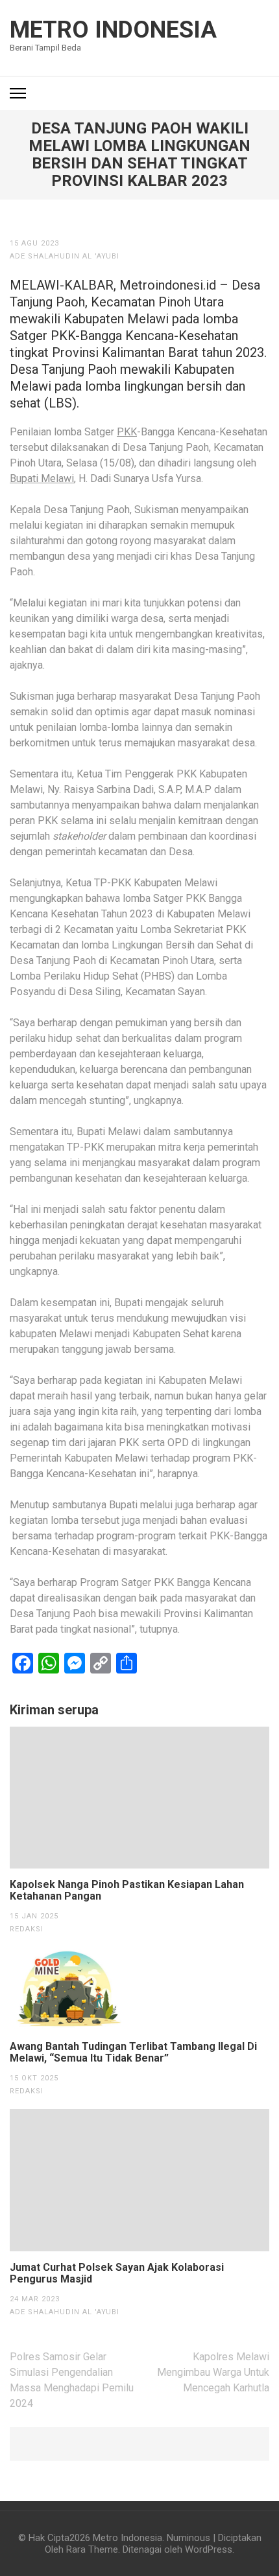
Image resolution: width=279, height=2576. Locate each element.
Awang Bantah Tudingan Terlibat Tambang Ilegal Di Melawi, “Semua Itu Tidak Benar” (133, 2053)
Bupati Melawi (42, 478)
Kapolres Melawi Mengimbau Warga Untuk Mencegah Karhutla (213, 2372)
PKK (127, 432)
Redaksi (27, 1929)
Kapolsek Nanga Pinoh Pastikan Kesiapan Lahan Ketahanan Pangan (127, 1891)
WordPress (209, 2549)
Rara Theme (92, 2549)
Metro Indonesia (113, 30)
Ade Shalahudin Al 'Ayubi (65, 256)
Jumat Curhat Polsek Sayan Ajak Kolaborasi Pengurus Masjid (117, 2273)
